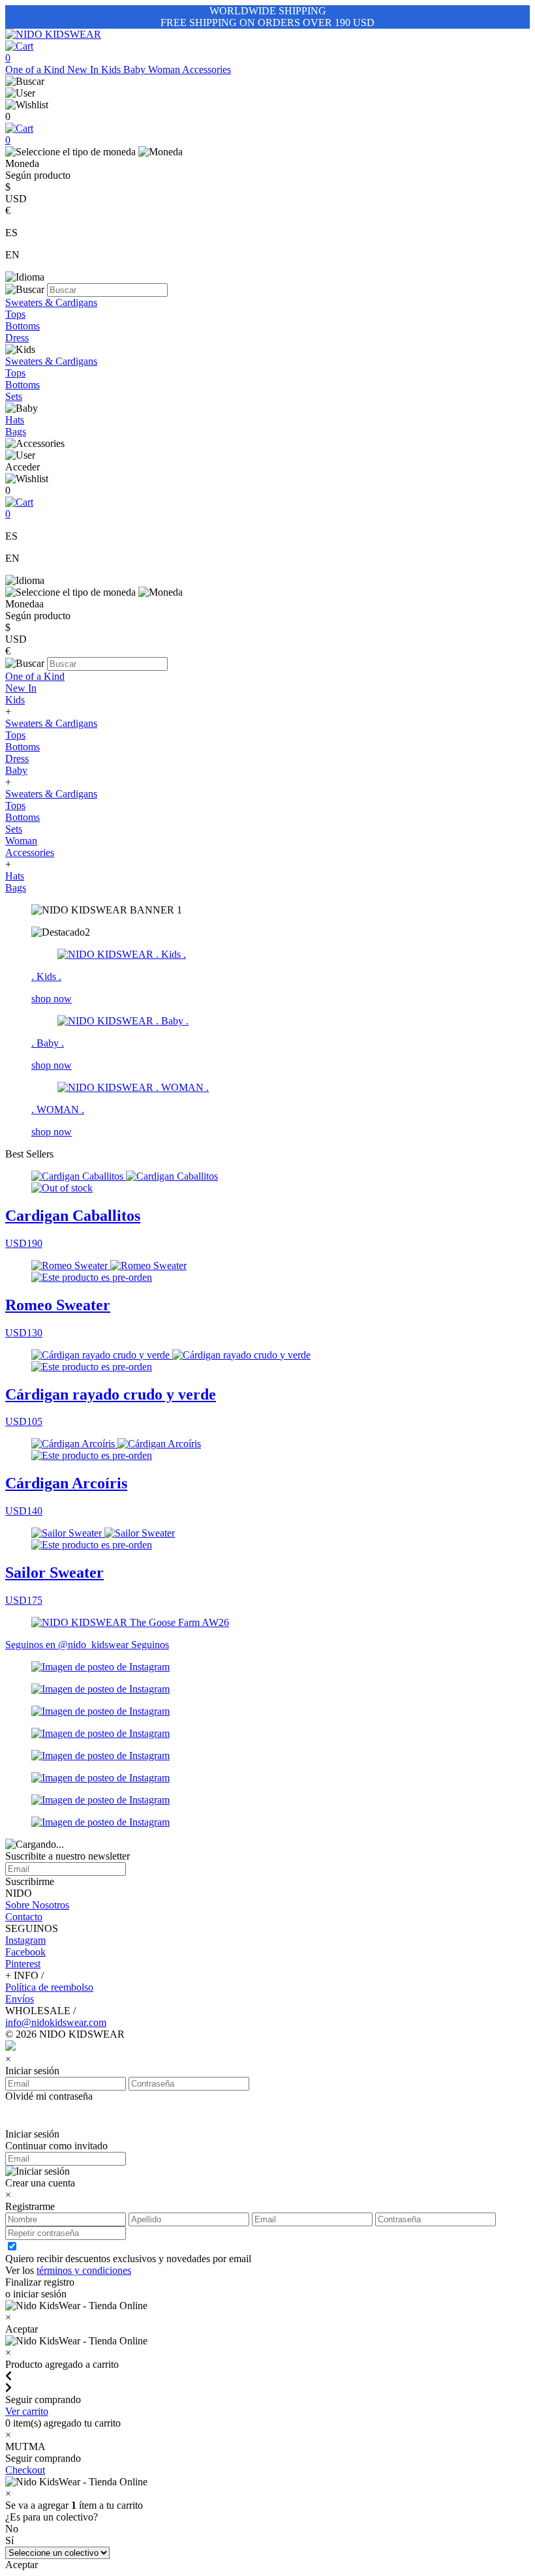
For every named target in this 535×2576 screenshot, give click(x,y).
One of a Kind (36, 69)
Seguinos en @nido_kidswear (68, 1645)
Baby (136, 69)
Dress (17, 338)
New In (84, 69)
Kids (112, 69)
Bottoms (23, 326)
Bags (16, 432)
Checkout (25, 2470)
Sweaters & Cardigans (51, 302)
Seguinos (150, 1645)
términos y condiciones (84, 2270)
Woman (165, 69)
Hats (15, 420)
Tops (15, 314)
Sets (14, 396)
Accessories (206, 69)
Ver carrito (27, 2411)
